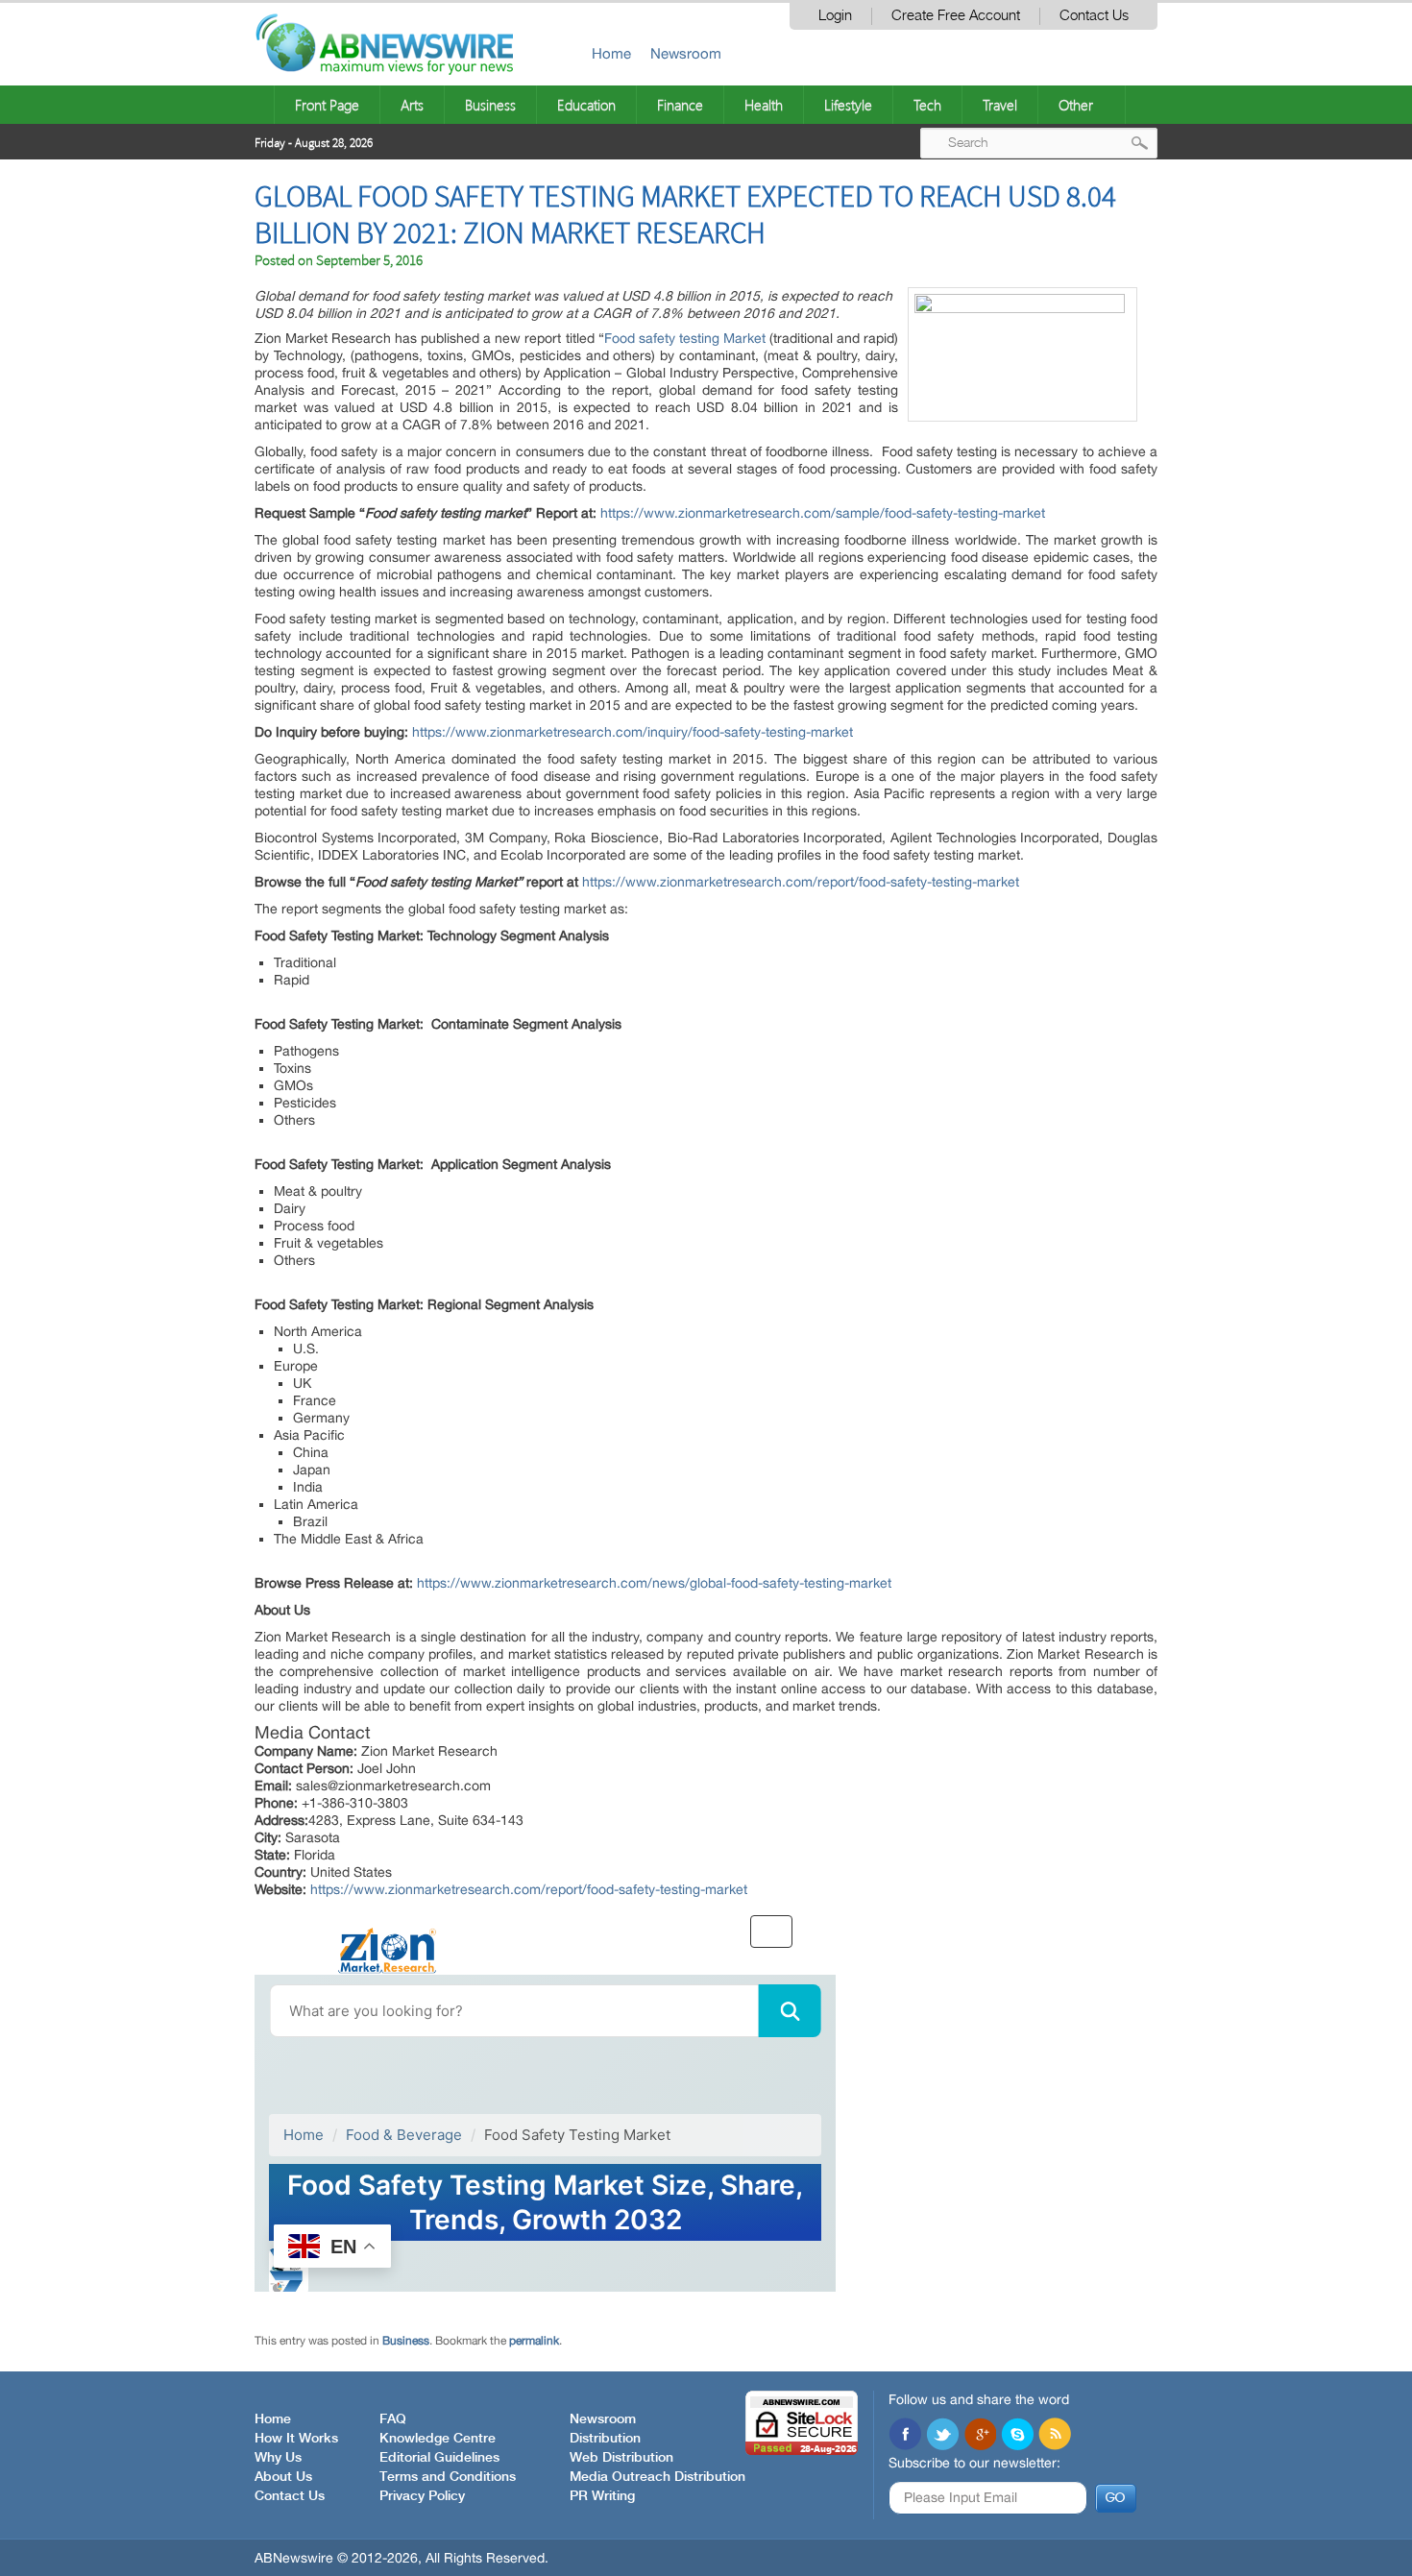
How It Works (296, 2439)
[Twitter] (942, 2436)
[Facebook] (905, 2436)
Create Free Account (956, 16)
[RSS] (1055, 2436)
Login (835, 16)
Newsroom (686, 53)
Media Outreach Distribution (657, 2477)
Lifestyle (848, 105)
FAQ (393, 2419)
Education (586, 105)
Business (490, 105)
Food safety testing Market (685, 338)
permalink (534, 2341)
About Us (283, 2477)
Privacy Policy (422, 2496)
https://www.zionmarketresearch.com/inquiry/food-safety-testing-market (633, 732)
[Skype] (1017, 2436)
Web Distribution (621, 2458)
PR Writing (602, 2496)
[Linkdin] (980, 2436)
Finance (680, 105)
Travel (1000, 105)
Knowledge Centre (438, 2439)
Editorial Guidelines (439, 2458)
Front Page (327, 105)
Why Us (278, 2458)
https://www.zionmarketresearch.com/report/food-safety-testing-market (801, 882)
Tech (927, 105)
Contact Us (1094, 16)
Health (764, 105)
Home (611, 53)
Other (1076, 105)
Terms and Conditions (448, 2477)
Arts (412, 105)
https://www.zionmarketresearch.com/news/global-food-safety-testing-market (654, 1583)
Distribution (605, 2439)
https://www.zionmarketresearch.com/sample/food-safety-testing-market (823, 513)
